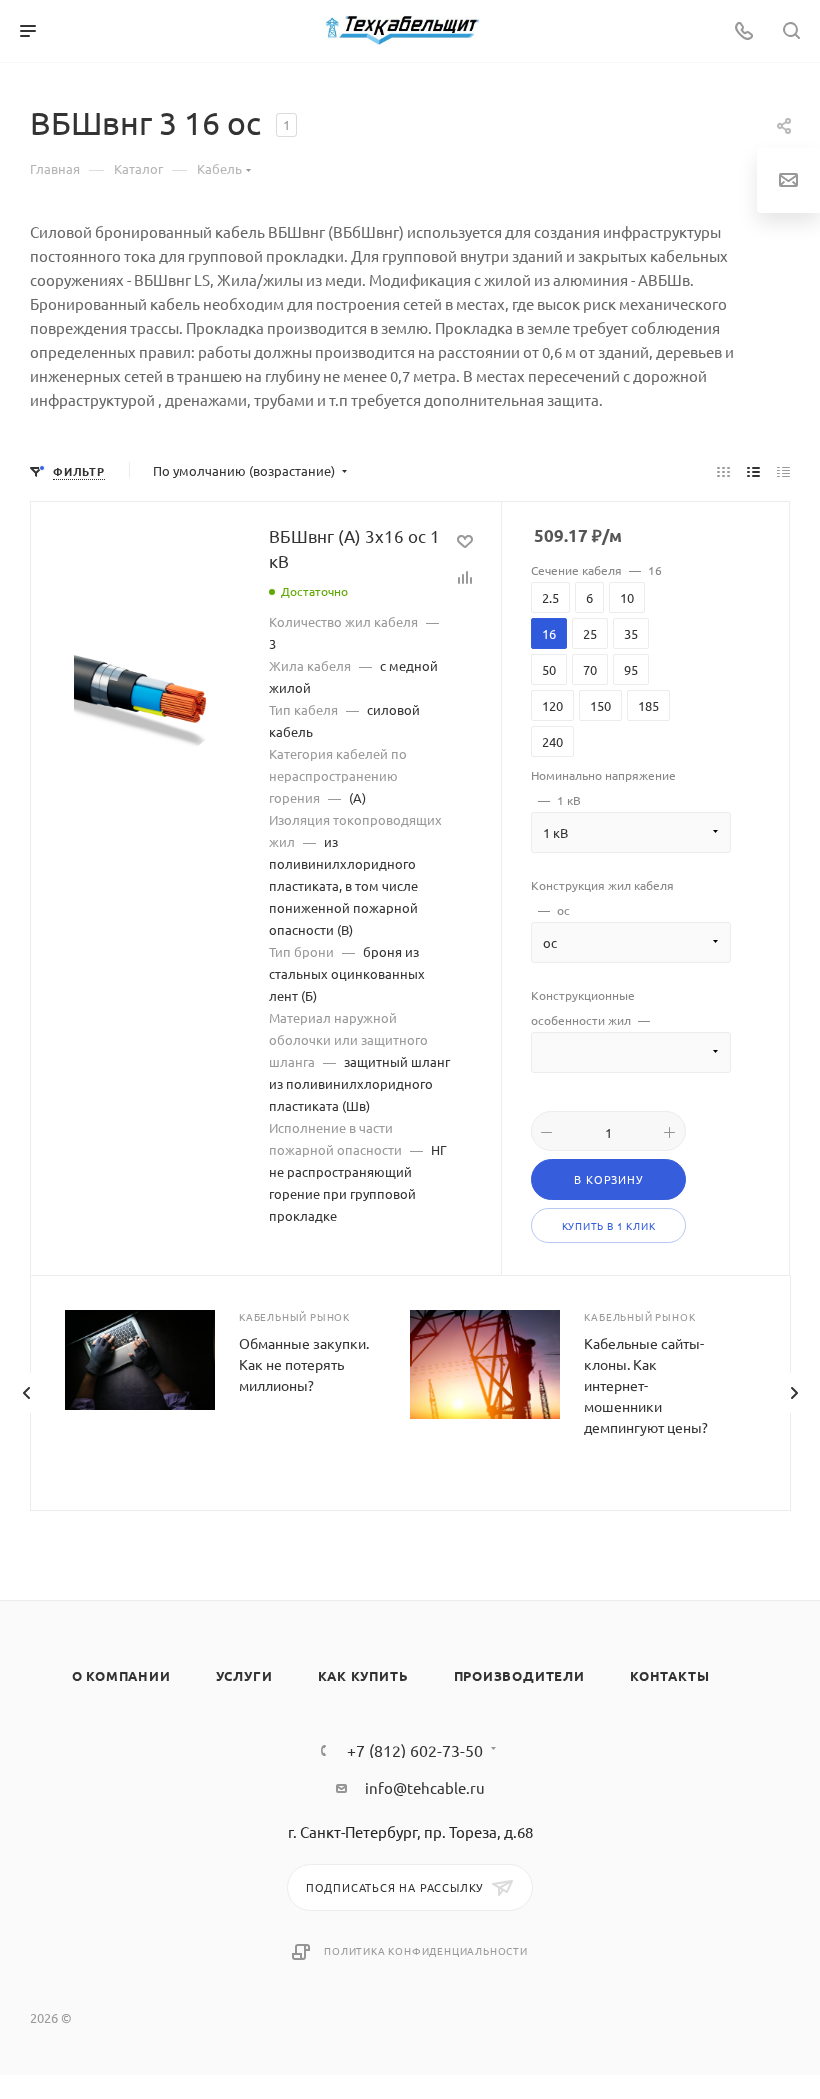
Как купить (363, 1675)
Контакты (669, 1675)
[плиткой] (723, 471)
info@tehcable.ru (425, 1787)
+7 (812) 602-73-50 (415, 1750)
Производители (519, 1675)
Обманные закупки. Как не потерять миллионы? (304, 1364)
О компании (121, 1675)
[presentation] (26, 1393)
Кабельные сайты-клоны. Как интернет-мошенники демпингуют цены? (646, 1385)
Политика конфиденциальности (426, 1950)
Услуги (244, 1675)
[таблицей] (783, 471)
